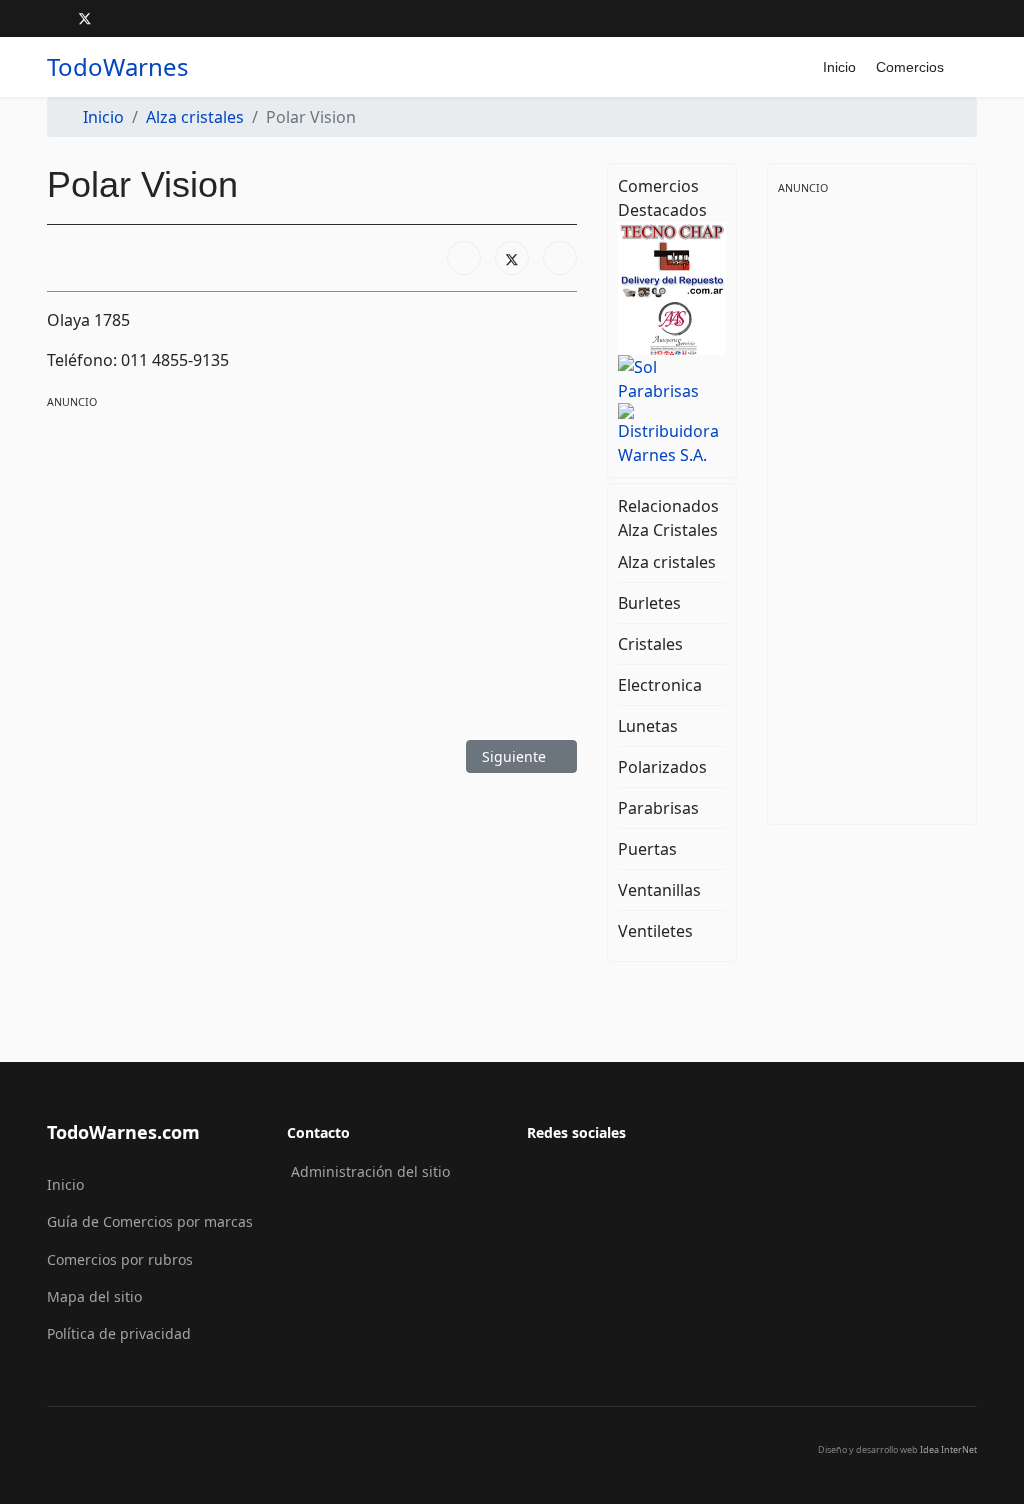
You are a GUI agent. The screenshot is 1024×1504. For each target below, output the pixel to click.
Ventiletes (655, 931)
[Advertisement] (312, 552)
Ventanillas (659, 890)
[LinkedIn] (560, 258)
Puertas (647, 849)
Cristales (650, 644)
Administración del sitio (370, 1171)
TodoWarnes (118, 67)
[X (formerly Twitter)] (512, 258)
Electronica (660, 685)
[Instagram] (117, 18)
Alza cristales (667, 562)
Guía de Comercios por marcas (150, 1221)
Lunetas (648, 726)
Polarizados (662, 767)
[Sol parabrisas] (672, 378)
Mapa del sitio (94, 1296)
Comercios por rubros (120, 1259)
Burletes (649, 603)
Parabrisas (658, 808)
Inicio (839, 67)
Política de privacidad (119, 1333)
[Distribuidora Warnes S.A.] (672, 434)
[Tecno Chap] (672, 246)
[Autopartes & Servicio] (672, 327)
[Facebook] (52, 18)
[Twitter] (85, 18)
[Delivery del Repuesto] (672, 286)
